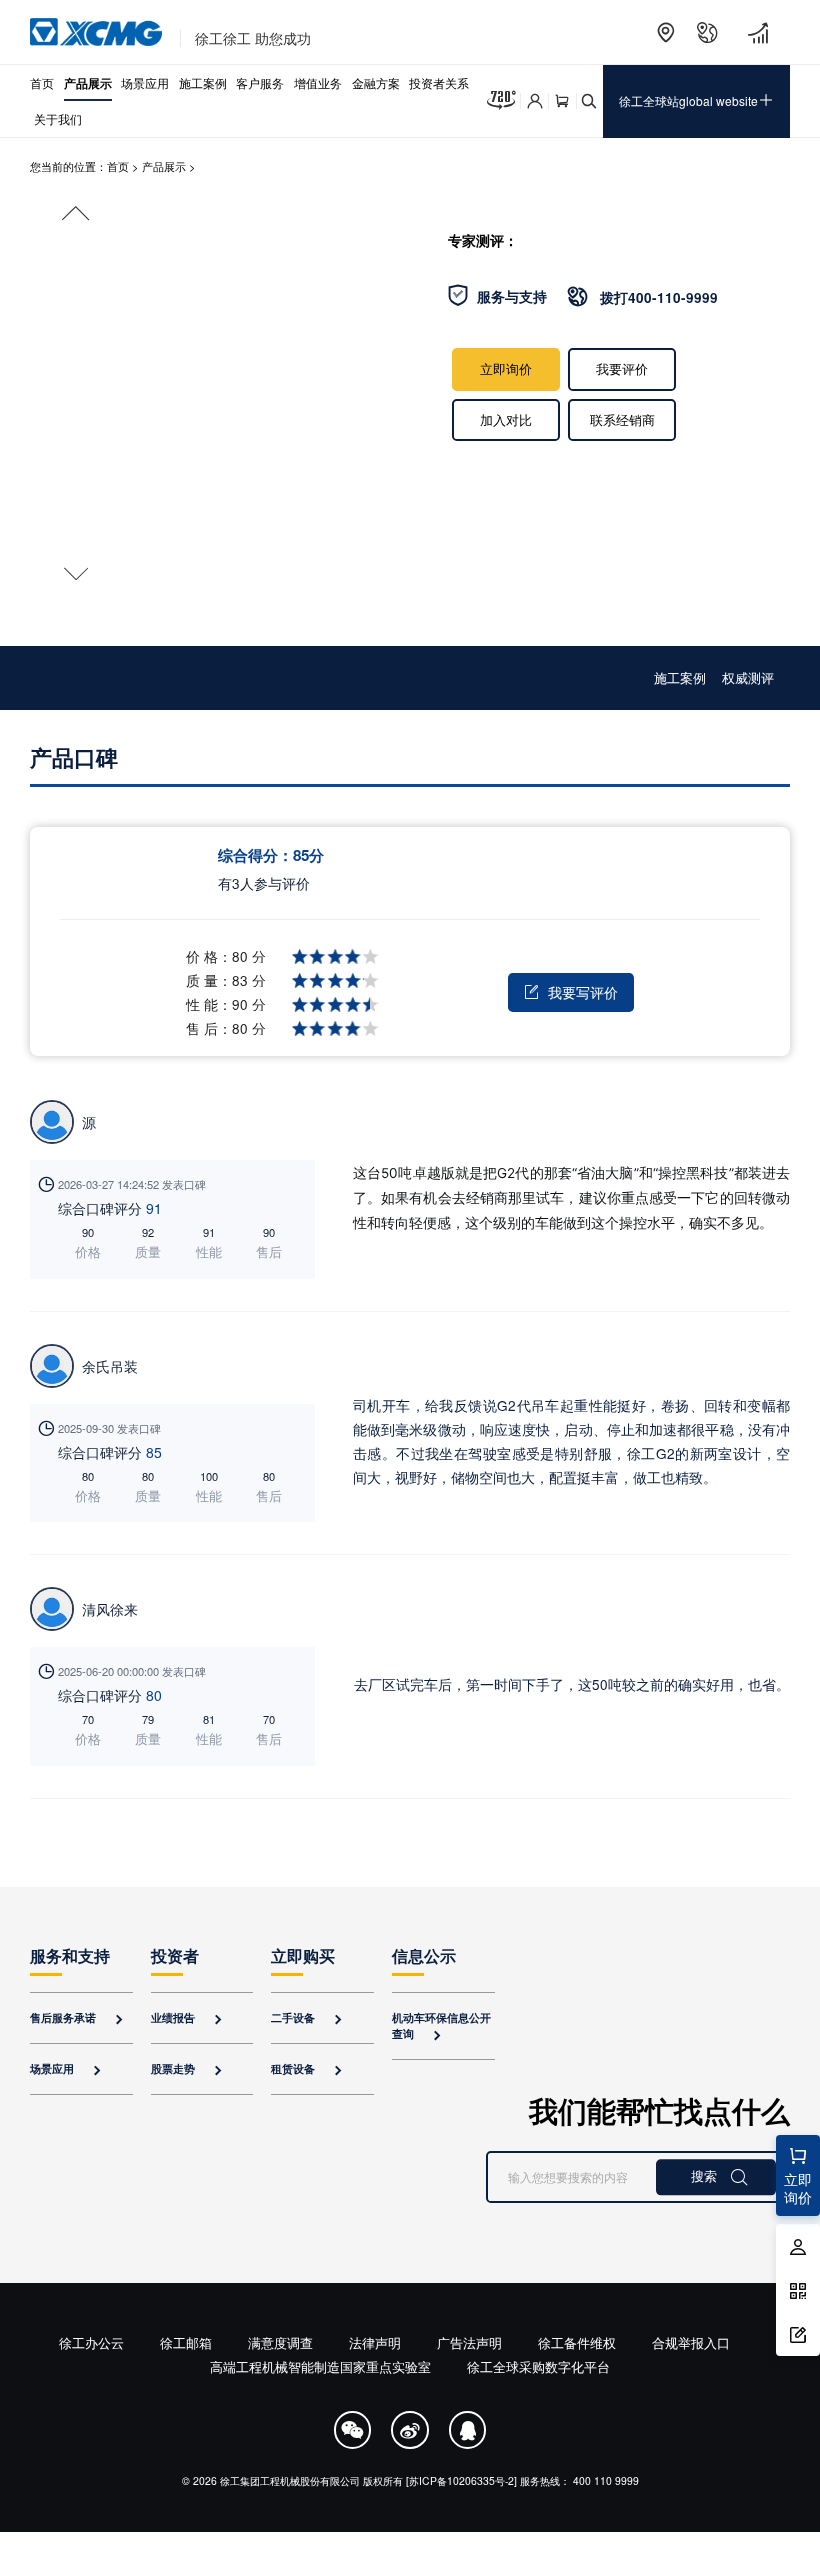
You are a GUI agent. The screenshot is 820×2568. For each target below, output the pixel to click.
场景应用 (145, 82)
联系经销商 (622, 419)
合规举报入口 (691, 2342)
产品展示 (88, 83)
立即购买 (303, 1955)
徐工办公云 (91, 2342)
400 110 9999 (606, 2480)
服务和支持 (70, 1955)
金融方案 (376, 82)
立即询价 (506, 368)
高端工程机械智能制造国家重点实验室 (320, 2366)
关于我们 (58, 118)
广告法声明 (469, 2342)
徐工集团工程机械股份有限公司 (290, 2480)
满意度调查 (280, 2342)
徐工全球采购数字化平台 (538, 2366)
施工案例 (203, 82)
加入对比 (506, 419)
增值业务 (318, 82)
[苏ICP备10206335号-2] (461, 2480)
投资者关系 (439, 82)
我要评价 (622, 368)
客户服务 (260, 82)
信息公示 (424, 1955)
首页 (42, 82)
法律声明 (375, 2342)
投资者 (175, 1955)
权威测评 (748, 677)
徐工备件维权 (577, 2342)
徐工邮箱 (186, 2342)
